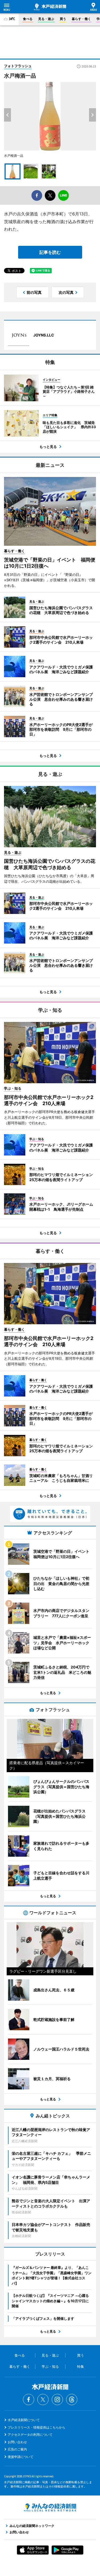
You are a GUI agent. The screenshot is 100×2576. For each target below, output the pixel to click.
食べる (28, 19)
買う (63, 19)
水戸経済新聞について (24, 2420)
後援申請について (21, 2457)
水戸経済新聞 (50, 7)
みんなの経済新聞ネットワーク (50, 2507)
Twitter (43, 2400)
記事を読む (50, 252)
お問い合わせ (17, 2442)
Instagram (57, 2400)
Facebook (29, 2400)
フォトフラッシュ (18, 66)
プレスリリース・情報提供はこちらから (37, 2427)
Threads (72, 2400)
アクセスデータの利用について (30, 2435)
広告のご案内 (17, 2449)
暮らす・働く (81, 19)
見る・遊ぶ (46, 19)
